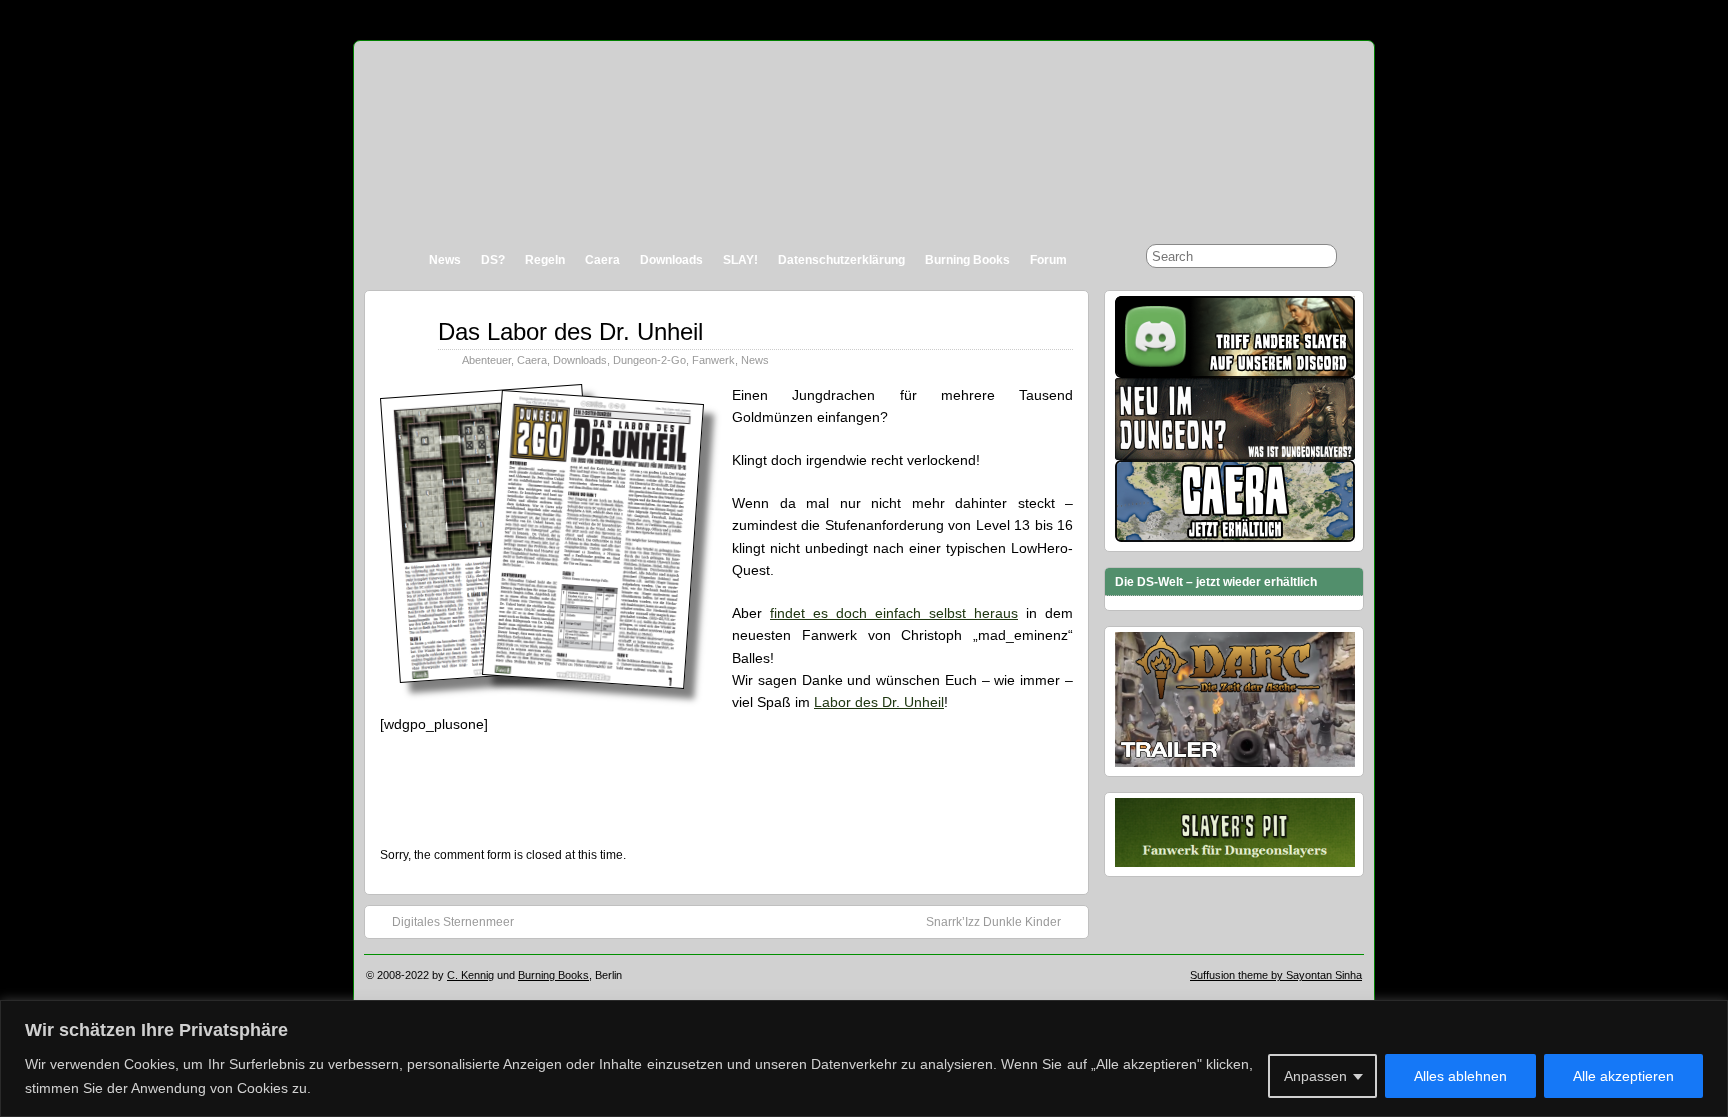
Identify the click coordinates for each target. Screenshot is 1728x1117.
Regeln (545, 260)
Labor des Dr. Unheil (879, 702)
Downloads (671, 260)
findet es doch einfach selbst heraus (894, 613)
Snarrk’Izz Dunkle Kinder (993, 922)
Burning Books (967, 260)
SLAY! (740, 260)
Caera (602, 260)
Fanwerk (713, 360)
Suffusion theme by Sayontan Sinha (1276, 975)
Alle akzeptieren (1623, 1076)
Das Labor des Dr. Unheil (570, 331)
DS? (493, 260)
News (445, 260)
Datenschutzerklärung (841, 260)
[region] (864, 1058)
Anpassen (1315, 1076)
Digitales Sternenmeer (453, 922)
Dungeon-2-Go (649, 360)
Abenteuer (486, 360)
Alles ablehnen (1460, 1076)
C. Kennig (470, 975)
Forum (1048, 260)
